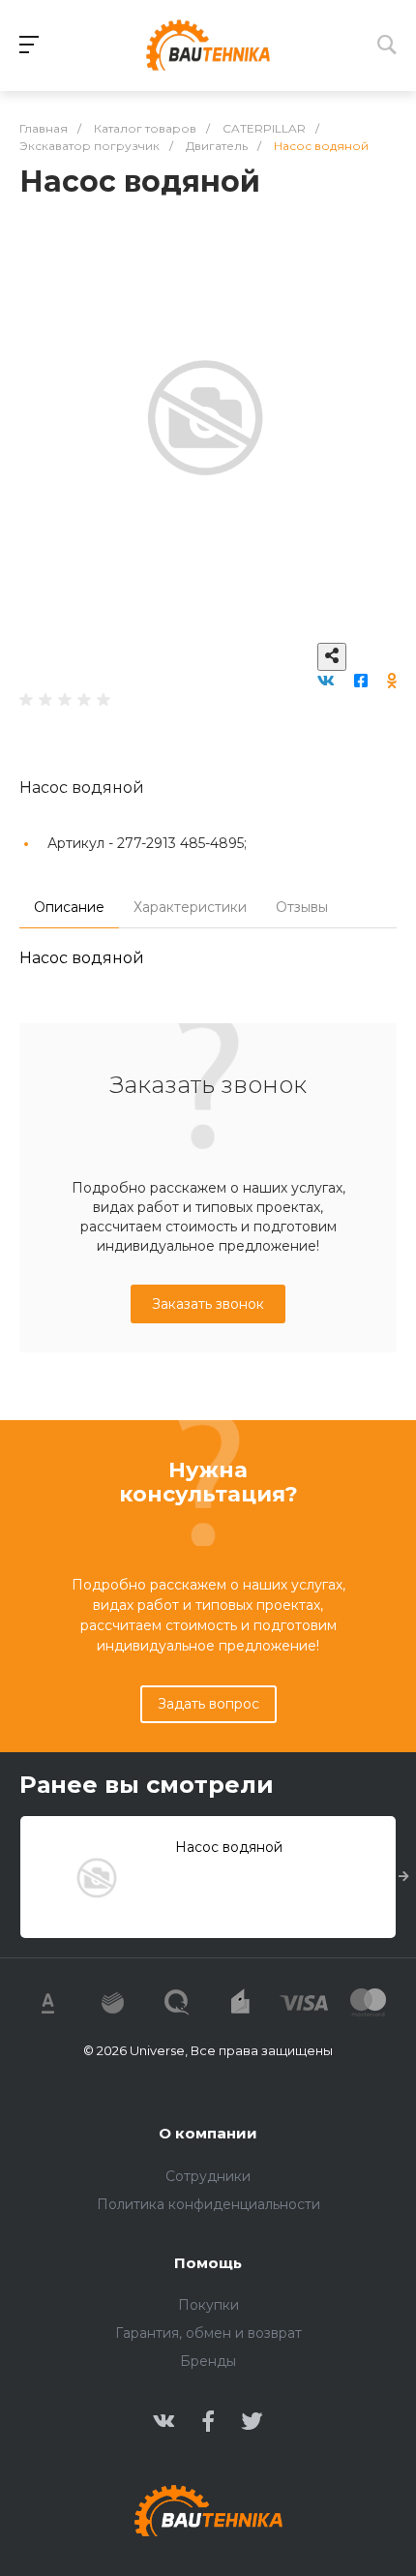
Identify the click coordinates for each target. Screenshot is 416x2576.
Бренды (208, 2361)
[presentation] (404, 1877)
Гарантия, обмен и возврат (208, 2333)
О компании (208, 2133)
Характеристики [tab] (190, 907)
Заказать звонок (208, 1304)
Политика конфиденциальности (208, 2204)
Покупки (208, 2305)
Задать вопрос (208, 1704)
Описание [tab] (69, 907)
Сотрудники (208, 2176)
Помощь (208, 2263)
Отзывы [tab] (302, 907)
